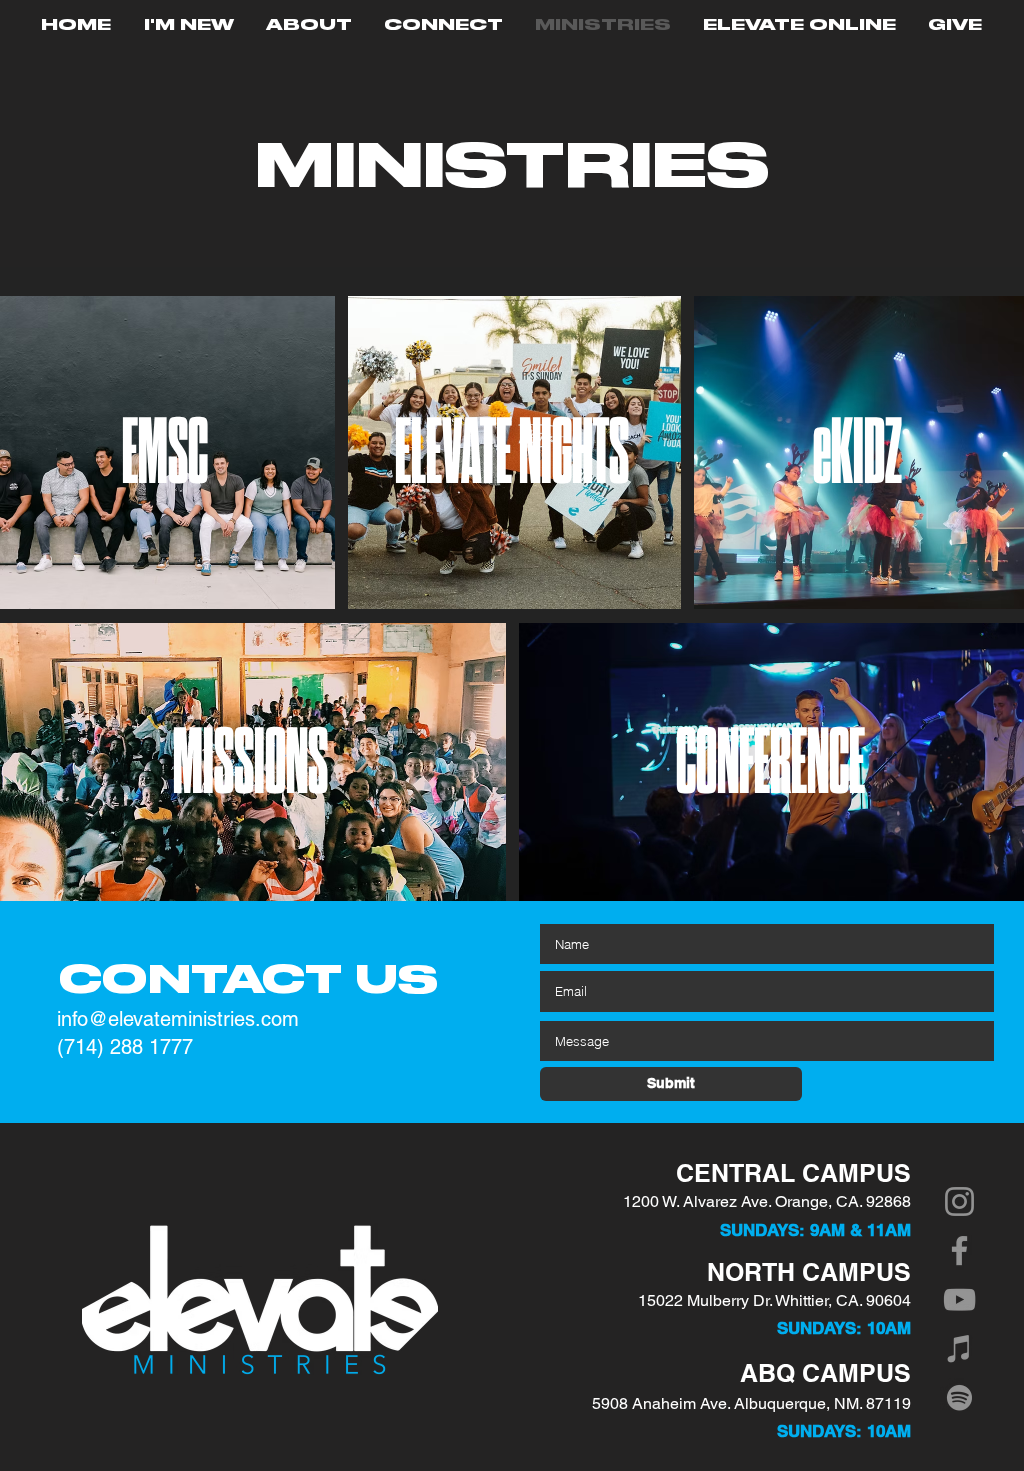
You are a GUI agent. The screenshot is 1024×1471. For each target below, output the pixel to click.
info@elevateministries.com (178, 1019)
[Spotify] (959, 1397)
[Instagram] (959, 1201)
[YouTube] (959, 1299)
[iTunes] (959, 1348)
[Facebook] (959, 1250)
